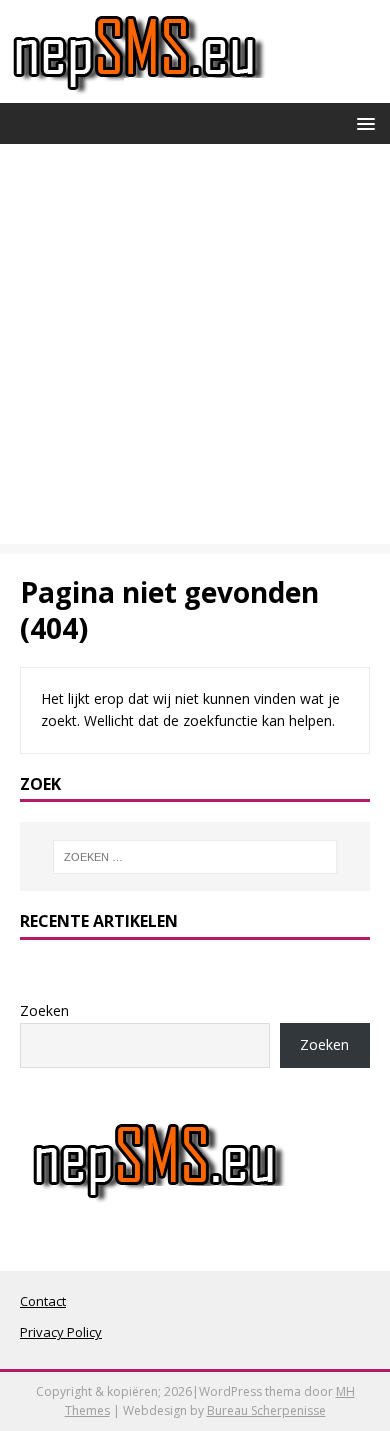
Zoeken (44, 1010)
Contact (43, 1301)
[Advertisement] (195, 349)
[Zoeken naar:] (195, 857)
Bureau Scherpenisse (266, 1410)
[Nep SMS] (138, 91)
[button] (362, 122)
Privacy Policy (61, 1332)
